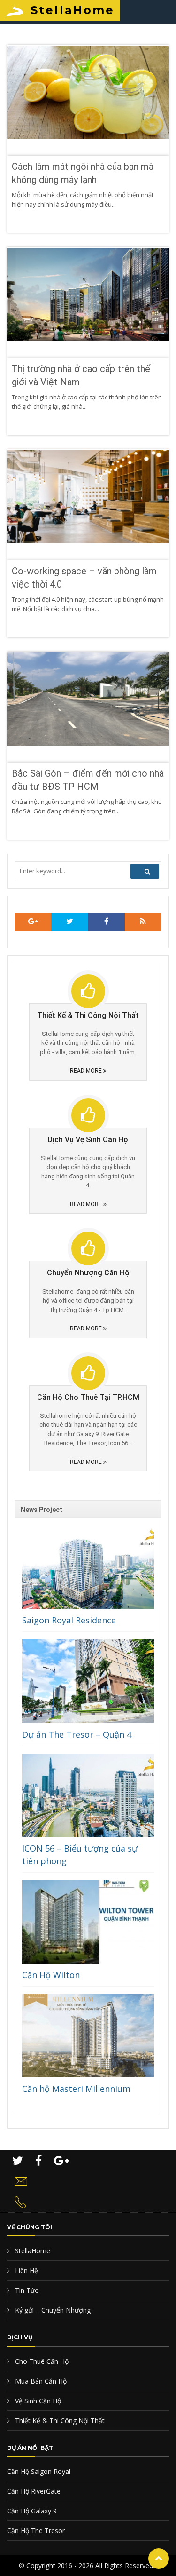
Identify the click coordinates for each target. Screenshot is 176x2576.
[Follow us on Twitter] (69, 922)
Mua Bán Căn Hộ (40, 2381)
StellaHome (73, 10)
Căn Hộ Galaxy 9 (32, 2511)
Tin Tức (26, 2290)
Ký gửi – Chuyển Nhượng (52, 2310)
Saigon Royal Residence (69, 1620)
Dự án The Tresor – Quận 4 (77, 1734)
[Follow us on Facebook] (107, 922)
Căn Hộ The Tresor (36, 2531)
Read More (87, 1071)
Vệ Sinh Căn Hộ (37, 2401)
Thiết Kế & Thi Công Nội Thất (59, 2421)
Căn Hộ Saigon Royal (39, 2471)
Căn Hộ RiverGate (34, 2491)
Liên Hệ (26, 2270)
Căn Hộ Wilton (51, 1975)
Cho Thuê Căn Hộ (41, 2361)
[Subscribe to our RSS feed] (33, 922)
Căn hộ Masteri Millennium (76, 2089)
